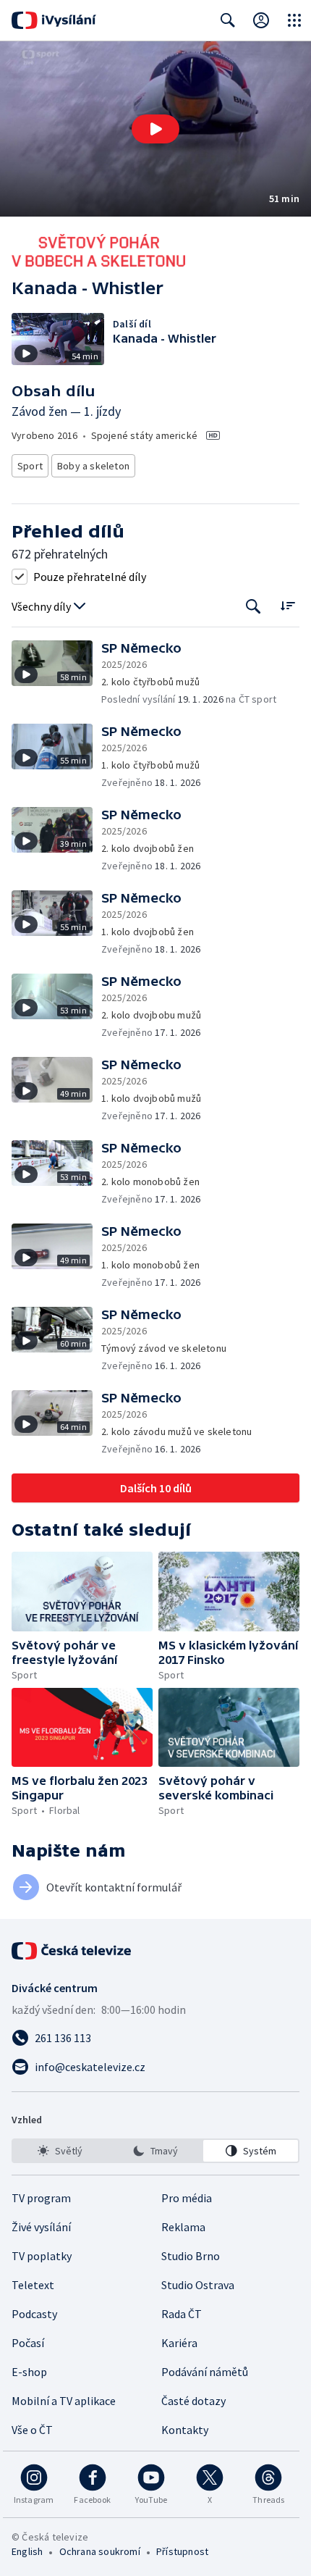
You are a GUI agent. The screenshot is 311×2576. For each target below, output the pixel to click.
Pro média (187, 2198)
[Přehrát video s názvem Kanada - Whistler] (155, 129)
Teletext (33, 2285)
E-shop (29, 2372)
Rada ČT (182, 2314)
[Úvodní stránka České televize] (72, 1951)
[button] (155, 129)
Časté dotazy (193, 2401)
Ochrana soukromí (100, 2551)
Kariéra (179, 2343)
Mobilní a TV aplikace (64, 2401)
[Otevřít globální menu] (294, 20)
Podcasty (34, 2314)
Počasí (28, 2343)
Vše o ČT (32, 2430)
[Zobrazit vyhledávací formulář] (228, 20)
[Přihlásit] (261, 20)
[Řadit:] (287, 605)
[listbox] (155, 2151)
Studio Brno (191, 2256)
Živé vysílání (41, 2227)
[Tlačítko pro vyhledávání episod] (254, 607)
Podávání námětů (205, 2372)
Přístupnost (182, 2551)
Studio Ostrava (198, 2285)
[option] (60, 2151)
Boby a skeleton (93, 466)
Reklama (183, 2227)
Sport (30, 466)
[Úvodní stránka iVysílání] (54, 20)
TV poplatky (42, 2256)
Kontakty (185, 2430)
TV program (41, 2198)
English (27, 2551)
